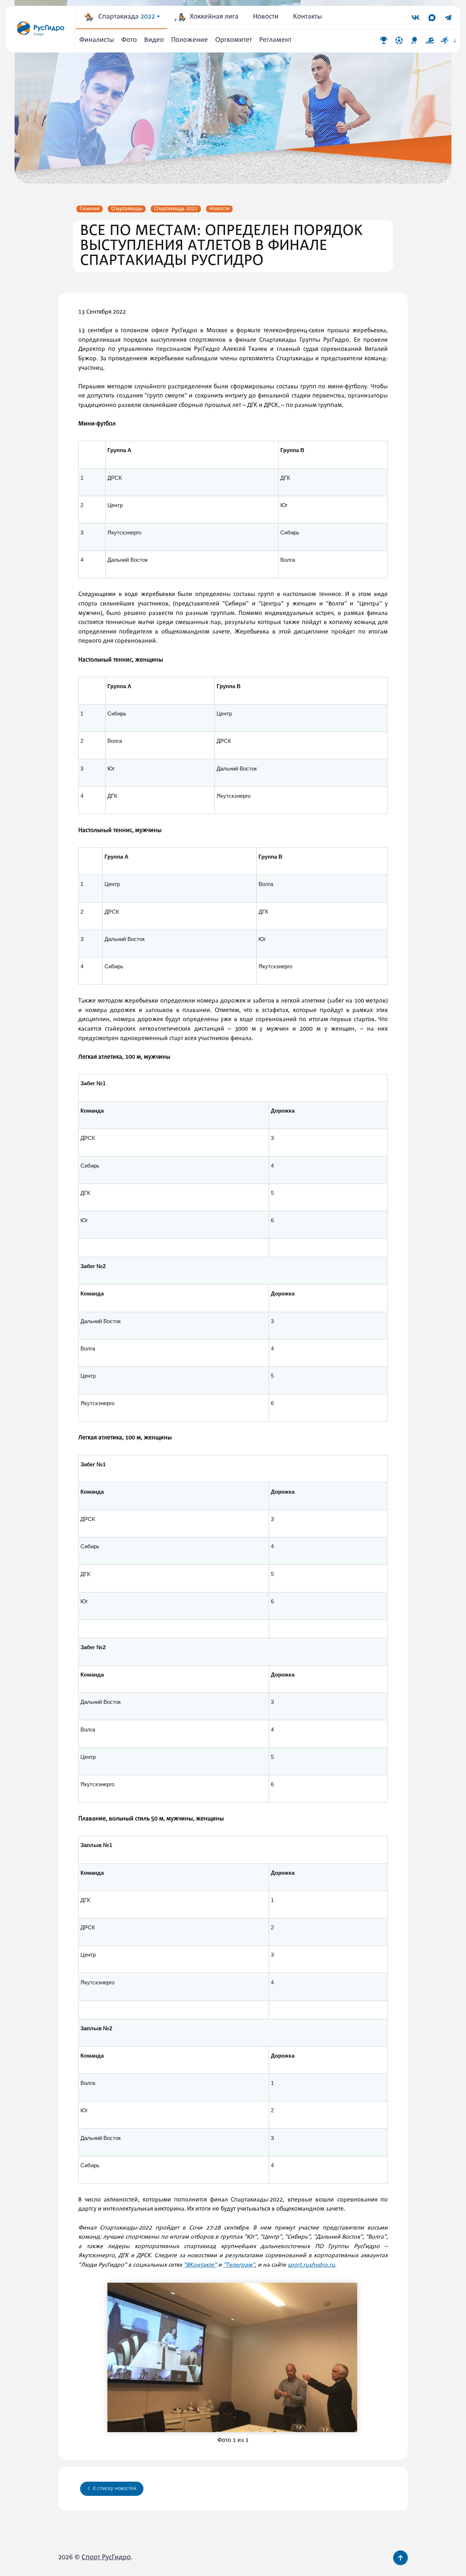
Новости (266, 17)
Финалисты (97, 40)
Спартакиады (127, 209)
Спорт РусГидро (106, 2558)
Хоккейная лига (214, 17)
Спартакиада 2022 (176, 209)
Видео (154, 40)
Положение (189, 40)
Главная (90, 209)
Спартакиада (127, 17)
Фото (129, 40)
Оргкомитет (234, 40)
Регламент (275, 40)
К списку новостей (114, 2489)
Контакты (307, 17)
